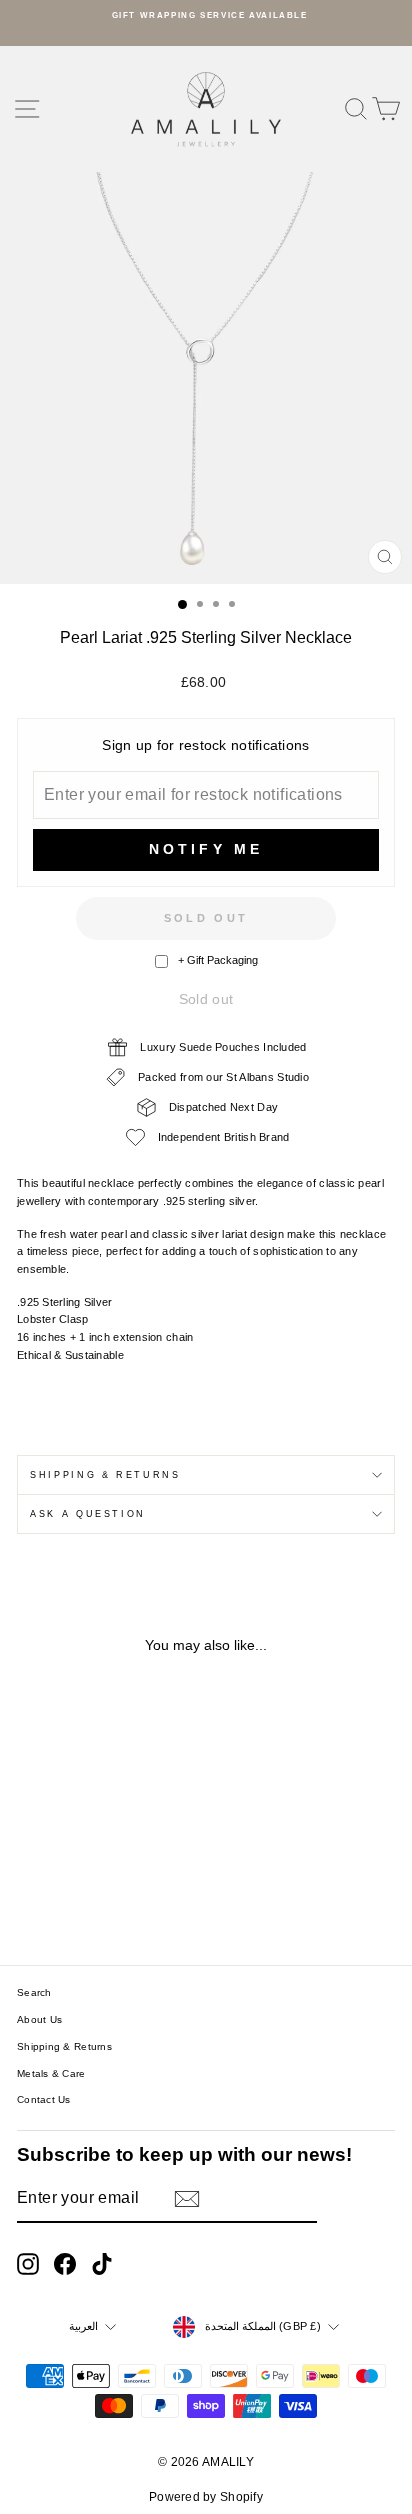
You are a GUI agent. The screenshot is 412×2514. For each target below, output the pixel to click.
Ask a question (88, 1514)
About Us (39, 2019)
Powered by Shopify (206, 2497)
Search (34, 1992)
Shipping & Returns (105, 1475)
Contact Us (44, 2099)
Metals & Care (51, 2073)
